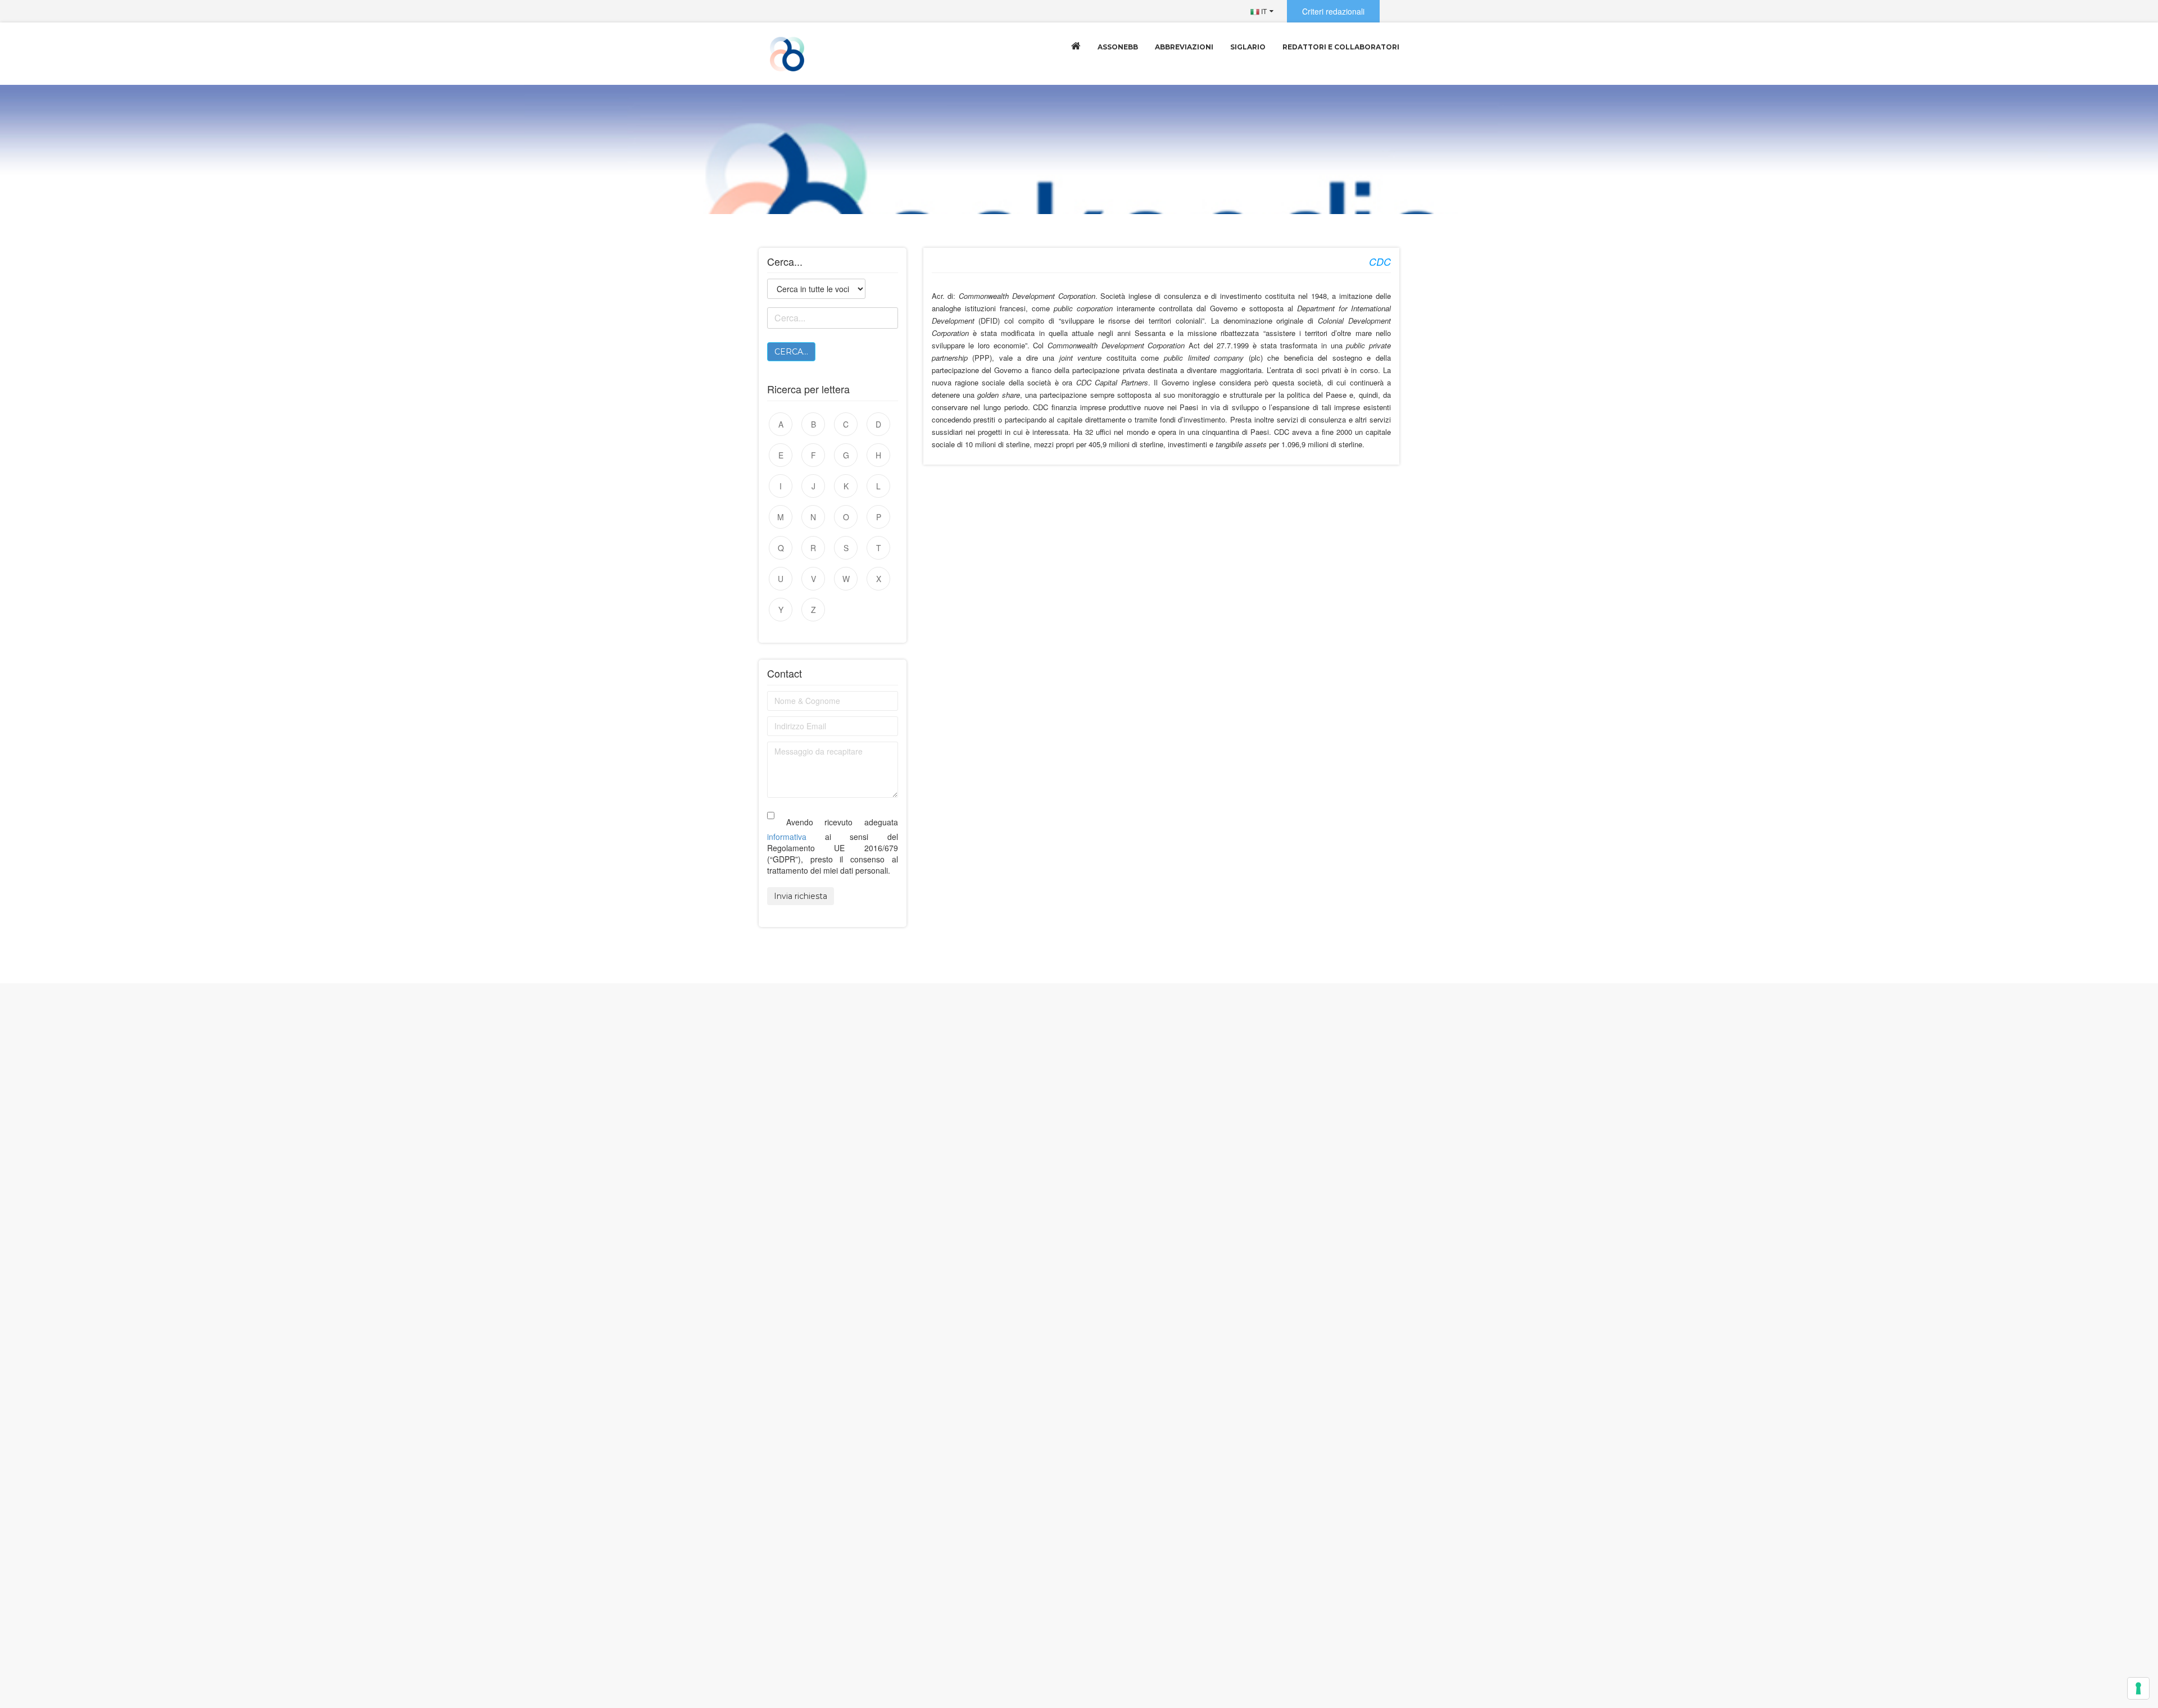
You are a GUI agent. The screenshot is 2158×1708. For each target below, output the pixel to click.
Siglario (1248, 47)
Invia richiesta (801, 896)
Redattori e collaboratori (1341, 47)
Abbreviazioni (1184, 47)
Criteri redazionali (1333, 11)
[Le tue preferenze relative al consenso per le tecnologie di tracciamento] (2138, 1688)
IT (1263, 11)
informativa (787, 837)
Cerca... (791, 352)
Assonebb (1118, 47)
